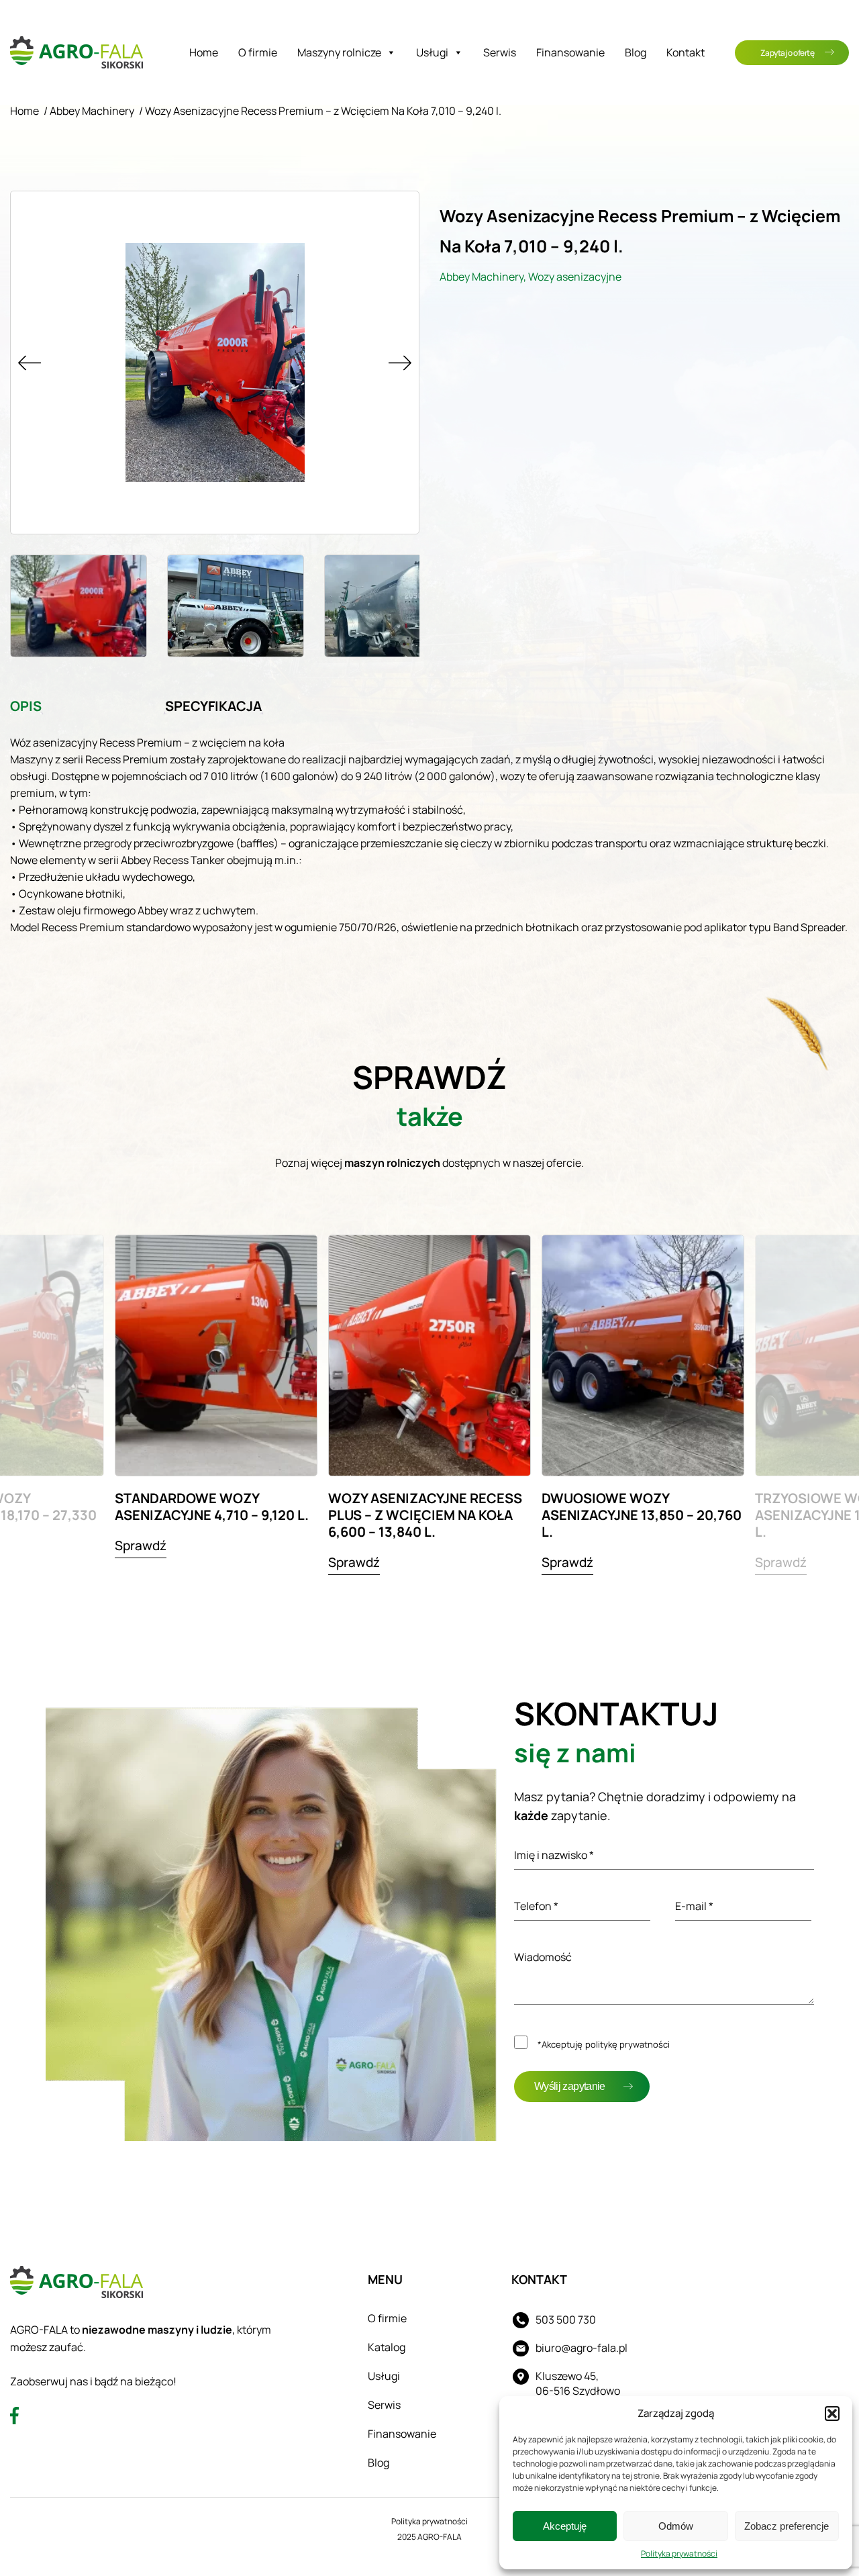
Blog (636, 52)
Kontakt (686, 52)
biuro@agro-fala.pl (582, 2348)
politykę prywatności (627, 2044)
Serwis (500, 52)
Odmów (676, 2526)
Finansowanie (570, 52)
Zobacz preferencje (787, 2526)
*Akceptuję (604, 2044)
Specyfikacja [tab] (213, 706)
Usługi (432, 52)
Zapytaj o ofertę (787, 53)
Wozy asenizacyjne (575, 277)
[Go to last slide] (30, 363)
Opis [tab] (26, 706)
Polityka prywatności (679, 2554)
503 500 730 (566, 2320)
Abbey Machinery (92, 111)
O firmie (258, 52)
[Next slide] (400, 363)
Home (204, 52)
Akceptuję (565, 2526)
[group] (216, 1403)
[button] (832, 2414)
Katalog (387, 2347)
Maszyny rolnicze (339, 52)
